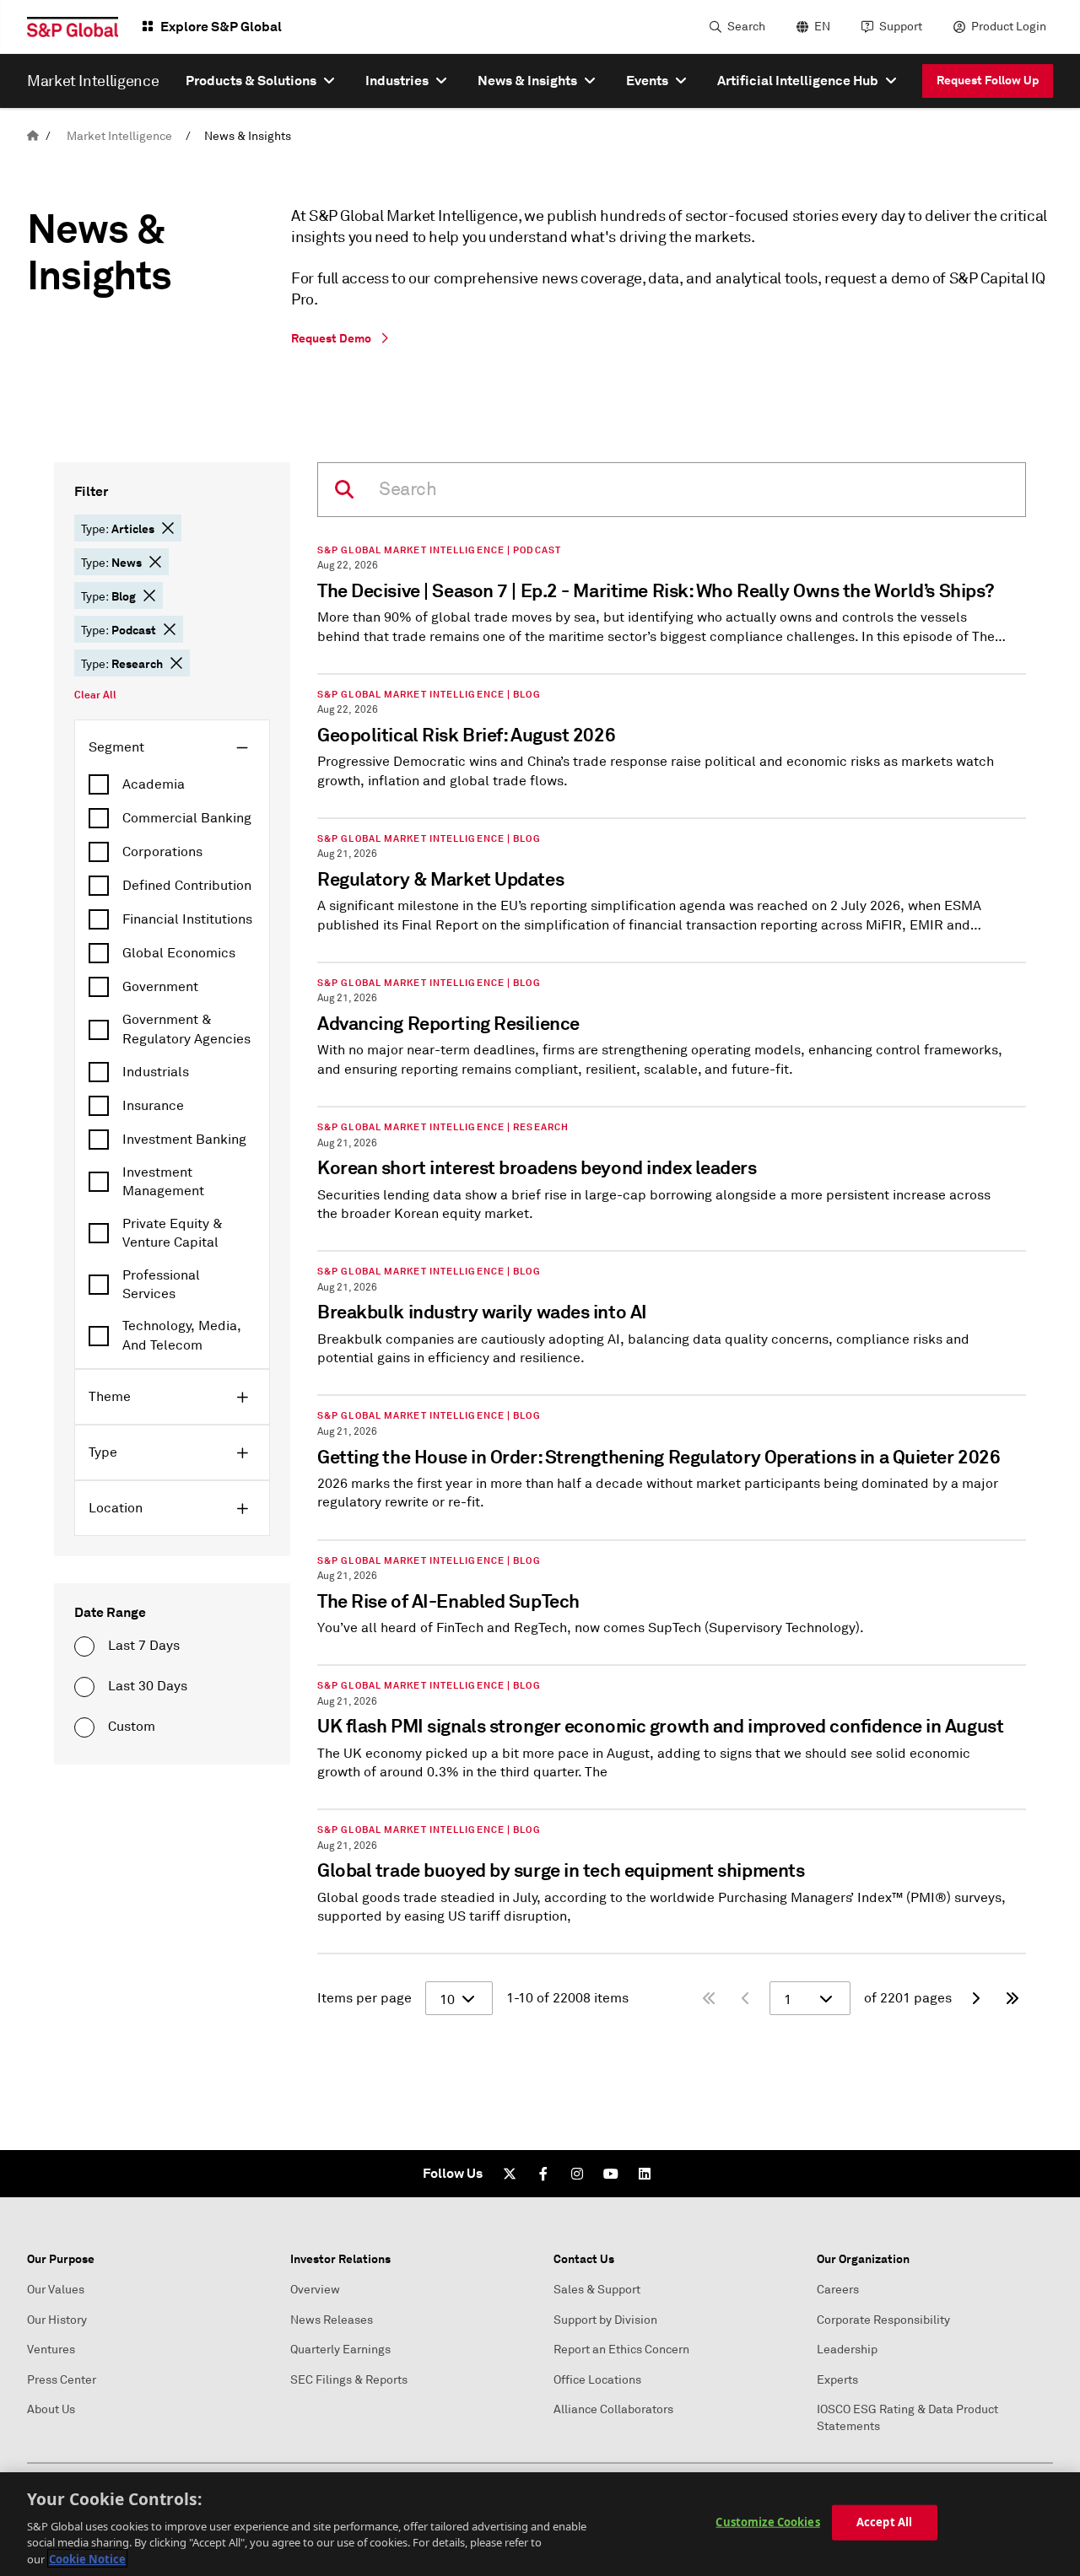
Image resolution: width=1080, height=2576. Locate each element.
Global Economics (179, 953)
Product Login (1009, 27)
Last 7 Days (144, 1646)
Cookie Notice (87, 2558)
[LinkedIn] (645, 2174)
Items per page (364, 1998)
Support (901, 27)
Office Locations (597, 2380)
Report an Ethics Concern (621, 2350)
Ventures (51, 2350)
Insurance (153, 1106)
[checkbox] (172, 784)
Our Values (56, 2290)
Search (746, 27)
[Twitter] (510, 2174)
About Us (51, 2409)
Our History (57, 2320)
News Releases (332, 2320)
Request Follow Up (988, 80)
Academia (154, 784)
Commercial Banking (187, 818)
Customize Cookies (767, 2522)
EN (822, 27)
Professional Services (161, 1285)
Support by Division (605, 2320)
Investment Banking (184, 1140)
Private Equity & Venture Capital (173, 1233)
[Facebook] (543, 2174)
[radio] (84, 1646)
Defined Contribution (187, 886)
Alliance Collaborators (613, 2409)
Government (160, 987)
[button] (168, 528)
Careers (838, 2290)
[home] (33, 136)
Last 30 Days (148, 1686)
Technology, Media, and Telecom (182, 1335)
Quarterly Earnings (340, 2350)
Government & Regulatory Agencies (186, 1029)
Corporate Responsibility (883, 2320)
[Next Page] (975, 1998)
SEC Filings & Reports (349, 2380)
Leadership (847, 2350)
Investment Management (163, 1182)
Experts (837, 2380)
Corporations (162, 852)
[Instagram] (577, 2174)
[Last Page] (1012, 1998)
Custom (132, 1727)
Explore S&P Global (221, 27)
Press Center (62, 2380)
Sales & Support (597, 2290)
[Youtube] (611, 2174)
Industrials (156, 1072)
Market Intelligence (119, 136)
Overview (315, 2290)
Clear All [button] (95, 695)
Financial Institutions (187, 919)
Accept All (884, 2522)
